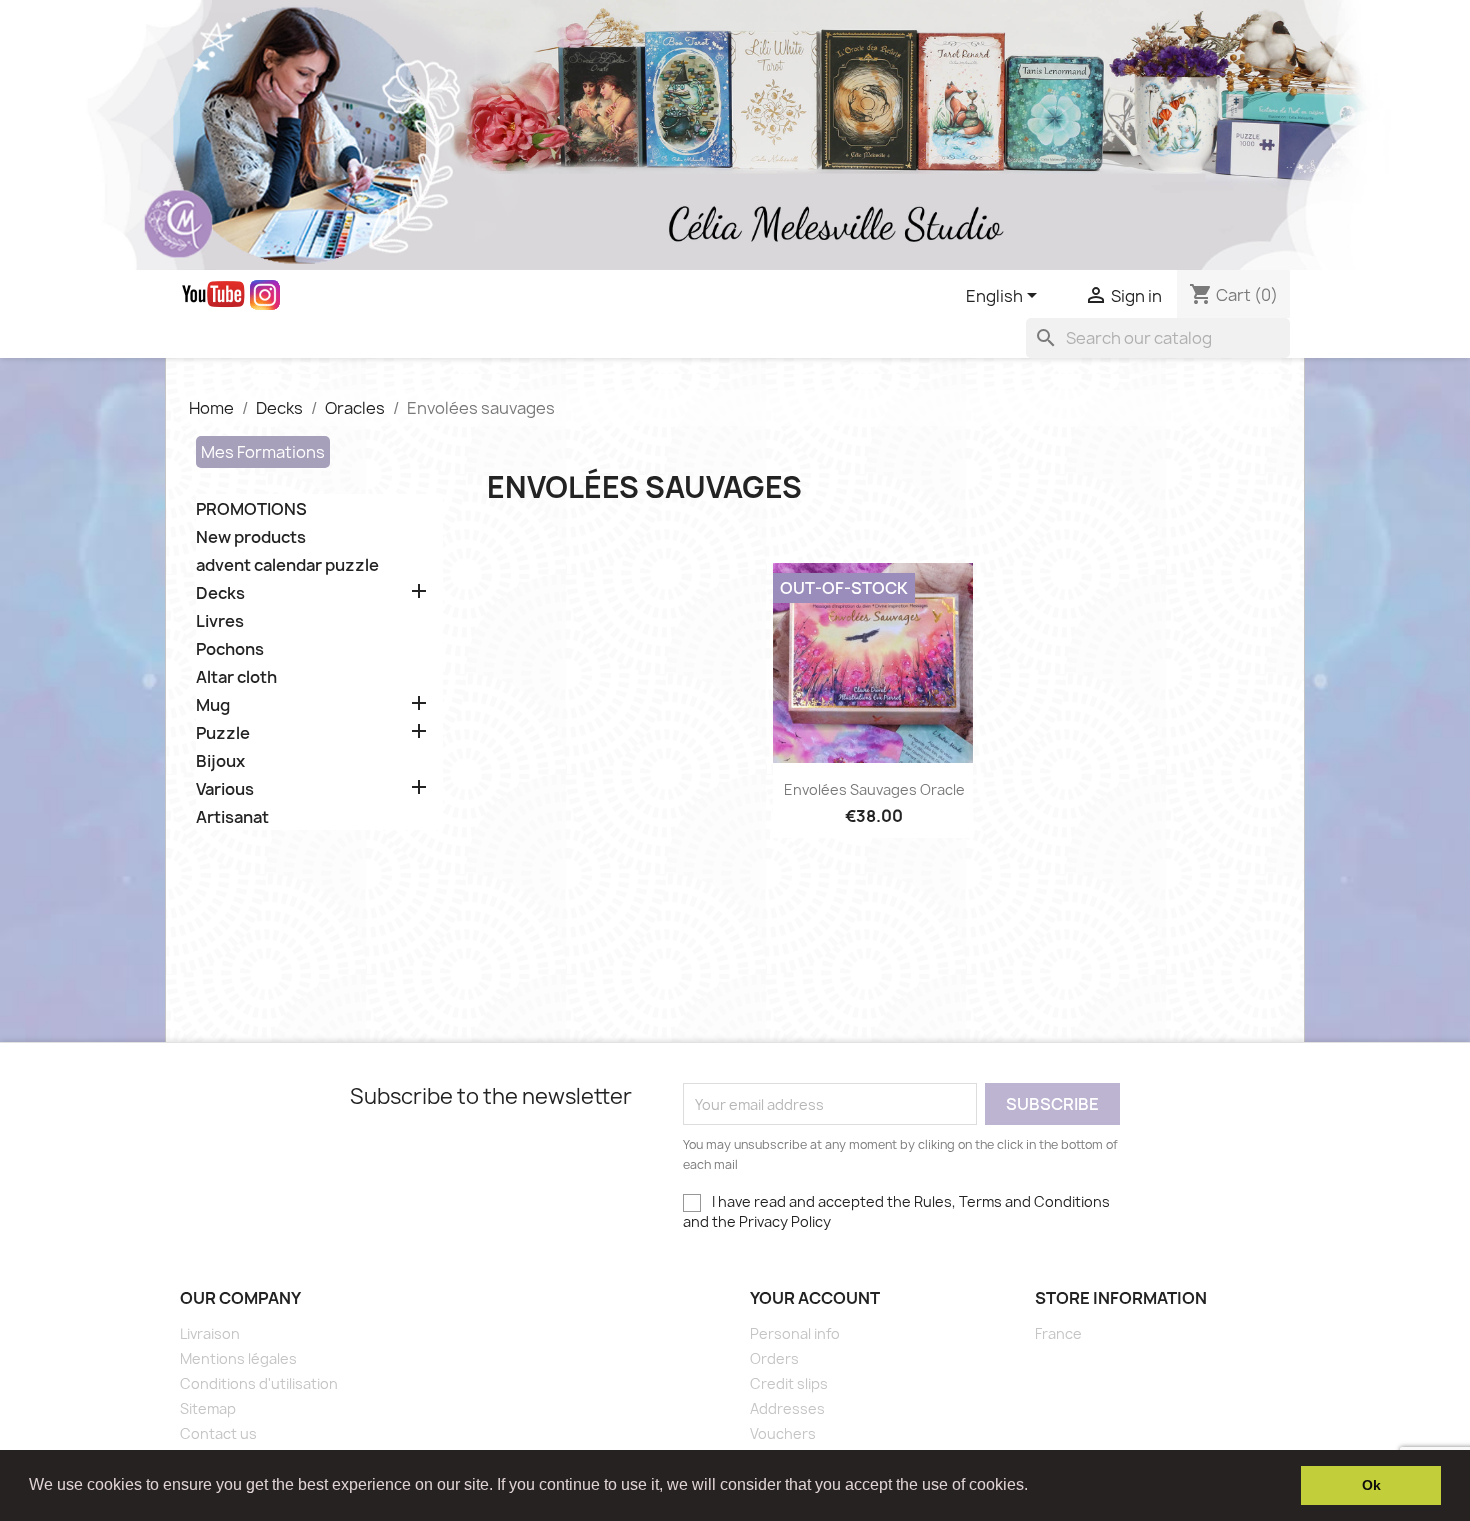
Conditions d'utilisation (259, 1383)
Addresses (787, 1408)
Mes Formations (263, 452)
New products (251, 537)
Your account (815, 1298)
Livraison (210, 1333)
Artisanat (232, 817)
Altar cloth (236, 677)
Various (225, 789)
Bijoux (220, 761)
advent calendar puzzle (287, 565)
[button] (1035, 1487)
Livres (220, 621)
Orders (774, 1358)
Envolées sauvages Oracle (874, 789)
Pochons (230, 649)
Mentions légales (238, 1358)
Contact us (218, 1433)
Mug (213, 705)
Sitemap (208, 1408)
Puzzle (223, 733)
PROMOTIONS (251, 509)
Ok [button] (1371, 1485)
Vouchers (783, 1433)
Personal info (795, 1333)
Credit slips (789, 1383)
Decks (220, 593)
